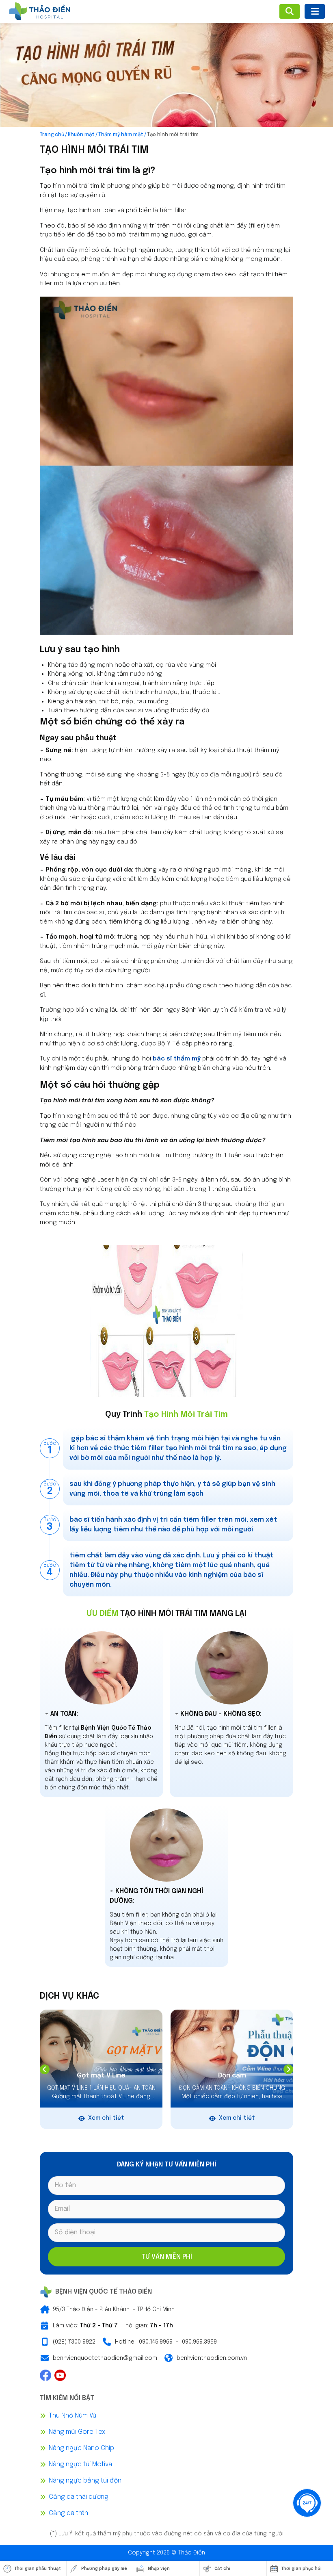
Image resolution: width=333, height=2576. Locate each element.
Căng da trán (68, 2513)
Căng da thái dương (79, 2497)
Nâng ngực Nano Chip (81, 2448)
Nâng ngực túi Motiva (80, 2464)
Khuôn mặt (81, 135)
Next (288, 2069)
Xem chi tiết (106, 2118)
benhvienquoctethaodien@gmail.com (105, 2358)
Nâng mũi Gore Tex (77, 2432)
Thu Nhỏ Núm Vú (72, 2416)
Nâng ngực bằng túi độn (85, 2481)
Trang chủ (52, 135)
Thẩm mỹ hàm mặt (121, 135)
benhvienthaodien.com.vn (212, 2358)
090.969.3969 (199, 2342)
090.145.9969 (156, 2342)
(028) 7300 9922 (74, 2342)
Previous (45, 2069)
